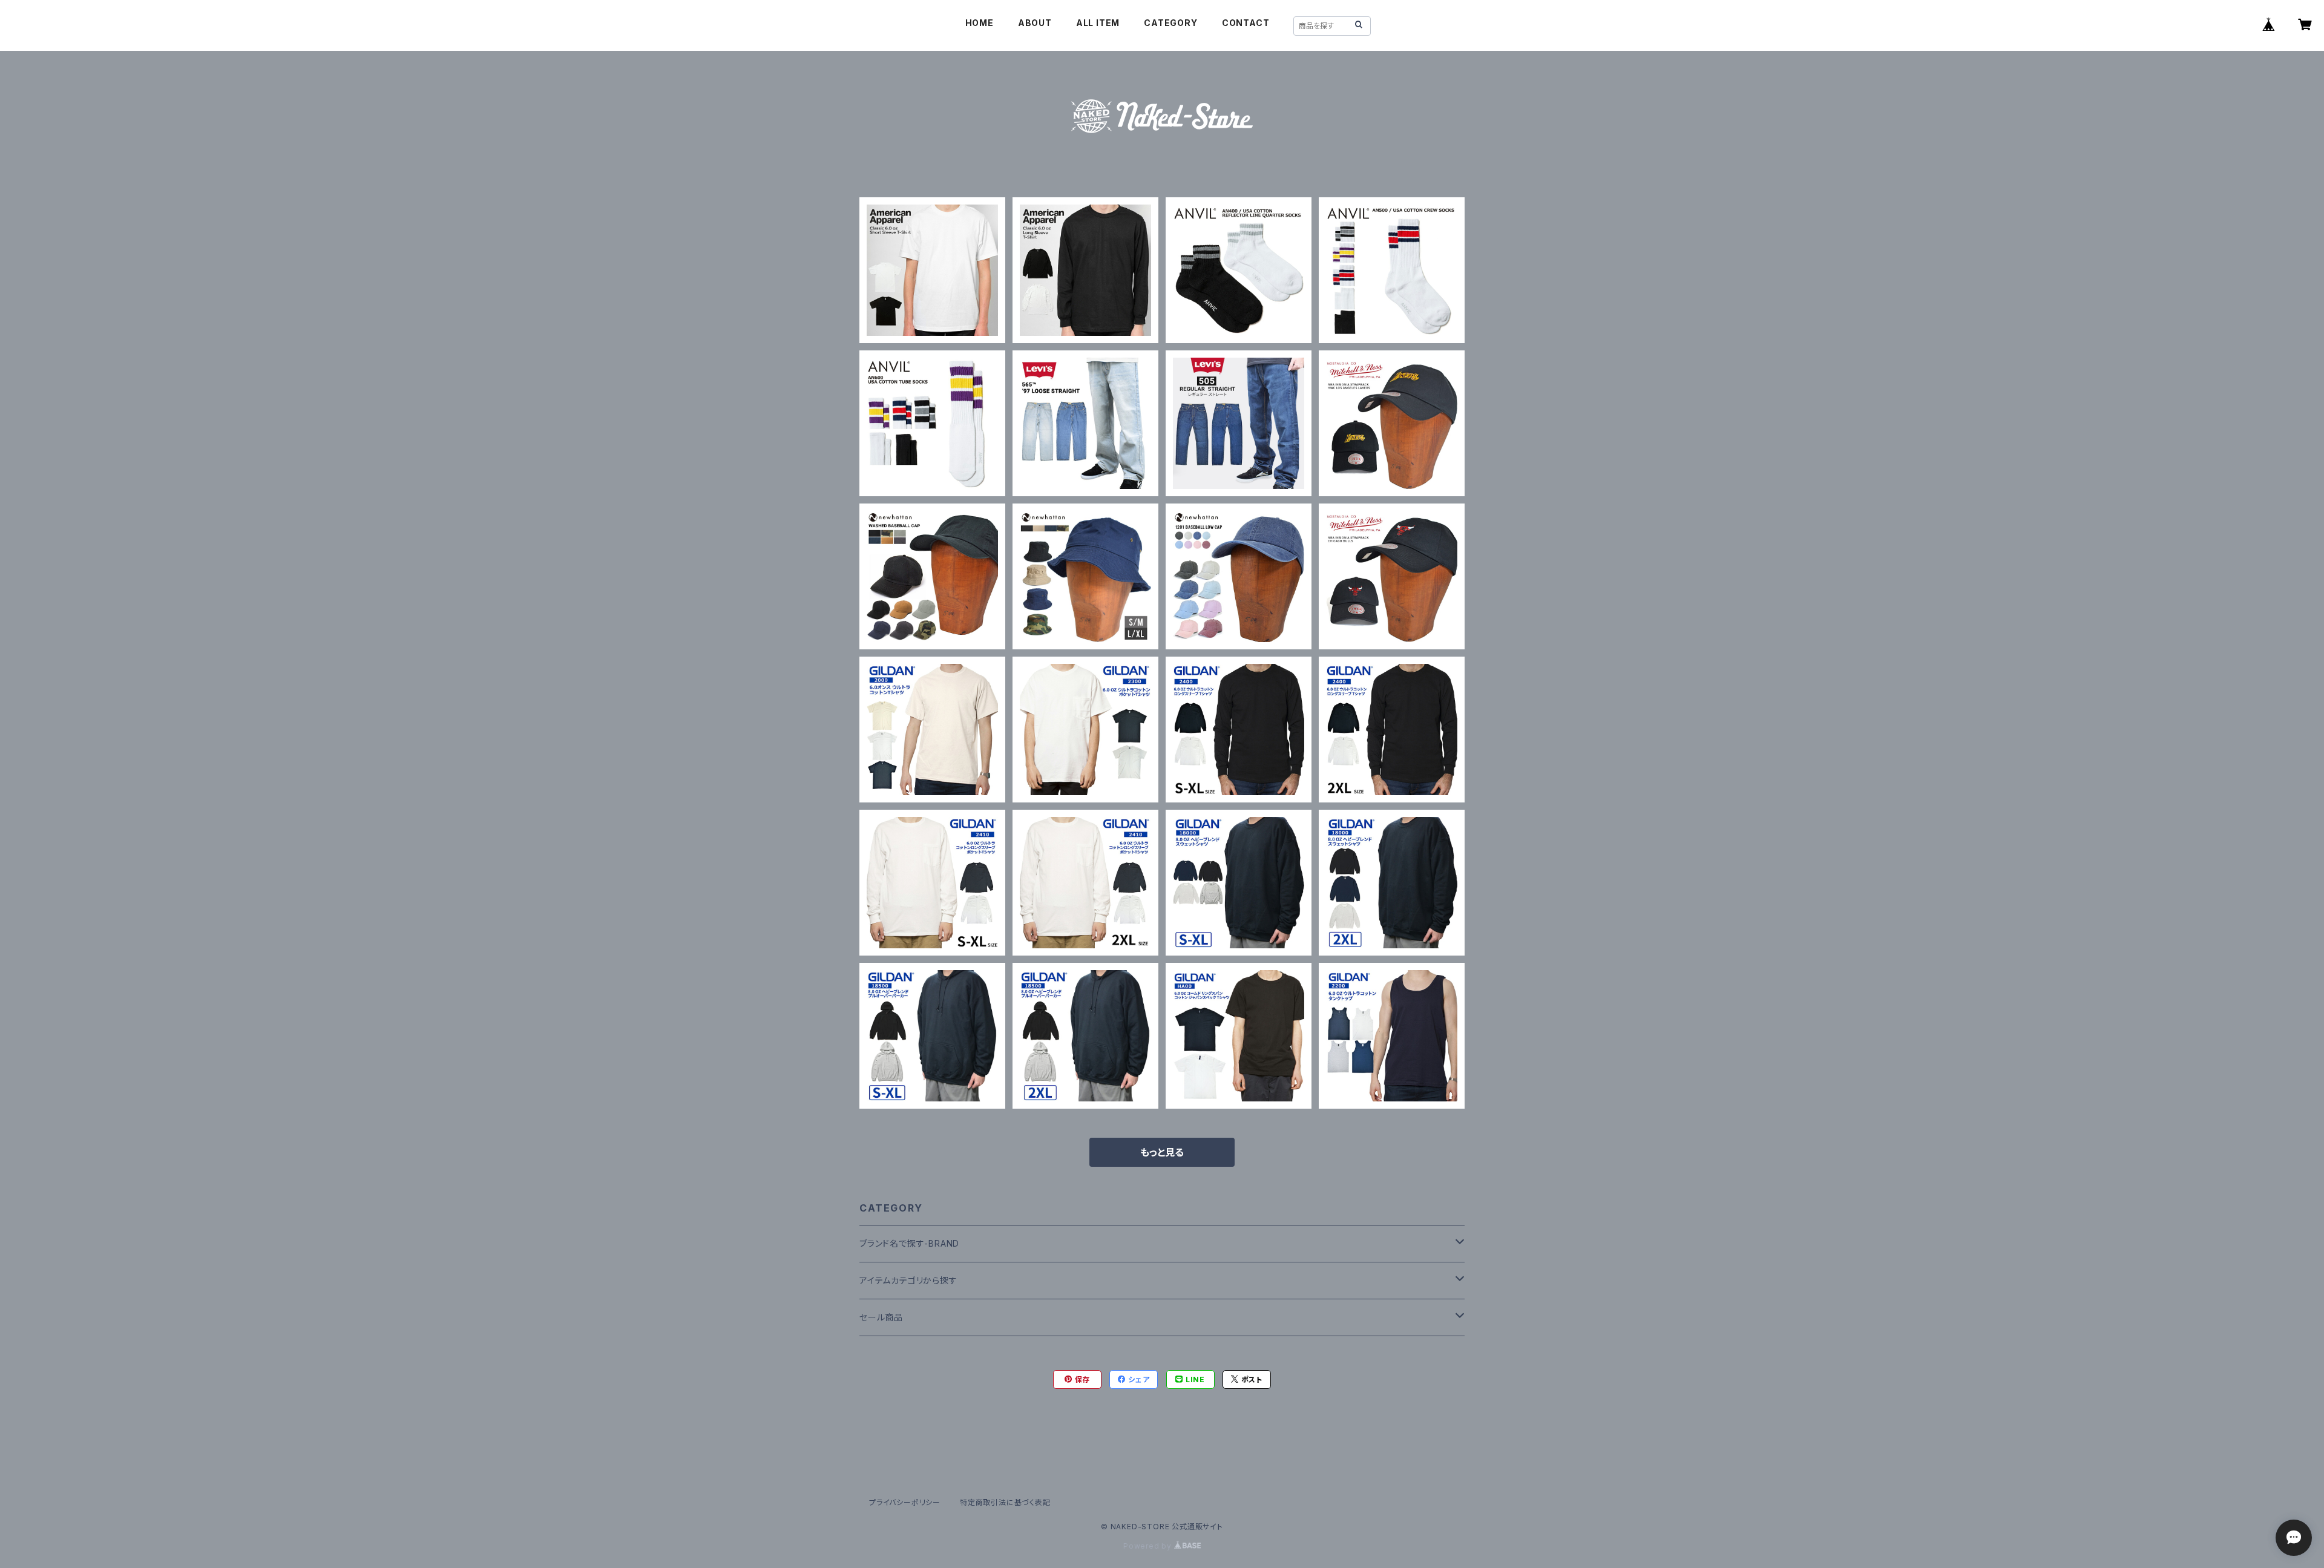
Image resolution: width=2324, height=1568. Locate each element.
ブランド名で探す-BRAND (909, 1243)
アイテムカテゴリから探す (908, 1280)
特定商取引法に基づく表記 (1005, 1502)
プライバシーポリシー (905, 1502)
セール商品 (881, 1317)
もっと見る (1162, 1152)
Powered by (1149, 1546)
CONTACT (1246, 23)
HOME (980, 23)
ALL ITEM (1098, 23)
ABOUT (1035, 23)
